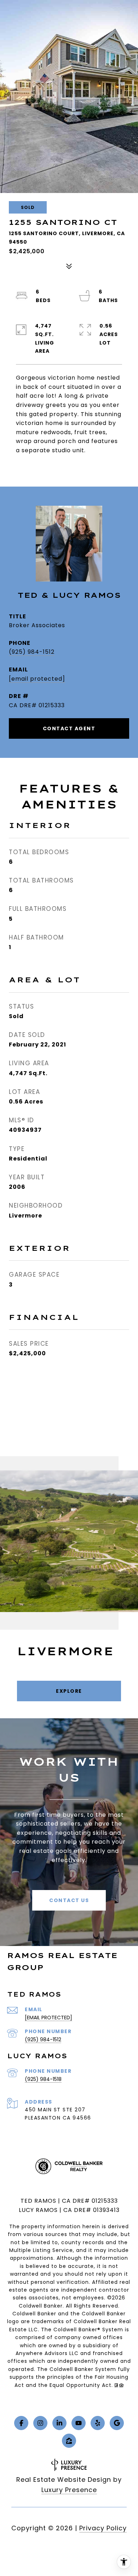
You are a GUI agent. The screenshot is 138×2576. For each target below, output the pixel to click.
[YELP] (98, 2423)
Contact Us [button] (69, 1900)
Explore (69, 1691)
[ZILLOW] (69, 2441)
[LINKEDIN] (59, 2423)
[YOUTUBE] (79, 2423)
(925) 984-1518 (43, 2079)
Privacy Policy (103, 2528)
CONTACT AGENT (69, 728)
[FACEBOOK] (21, 2423)
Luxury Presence (69, 2490)
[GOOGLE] (117, 2423)
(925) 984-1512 (32, 652)
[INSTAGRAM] (40, 2423)
